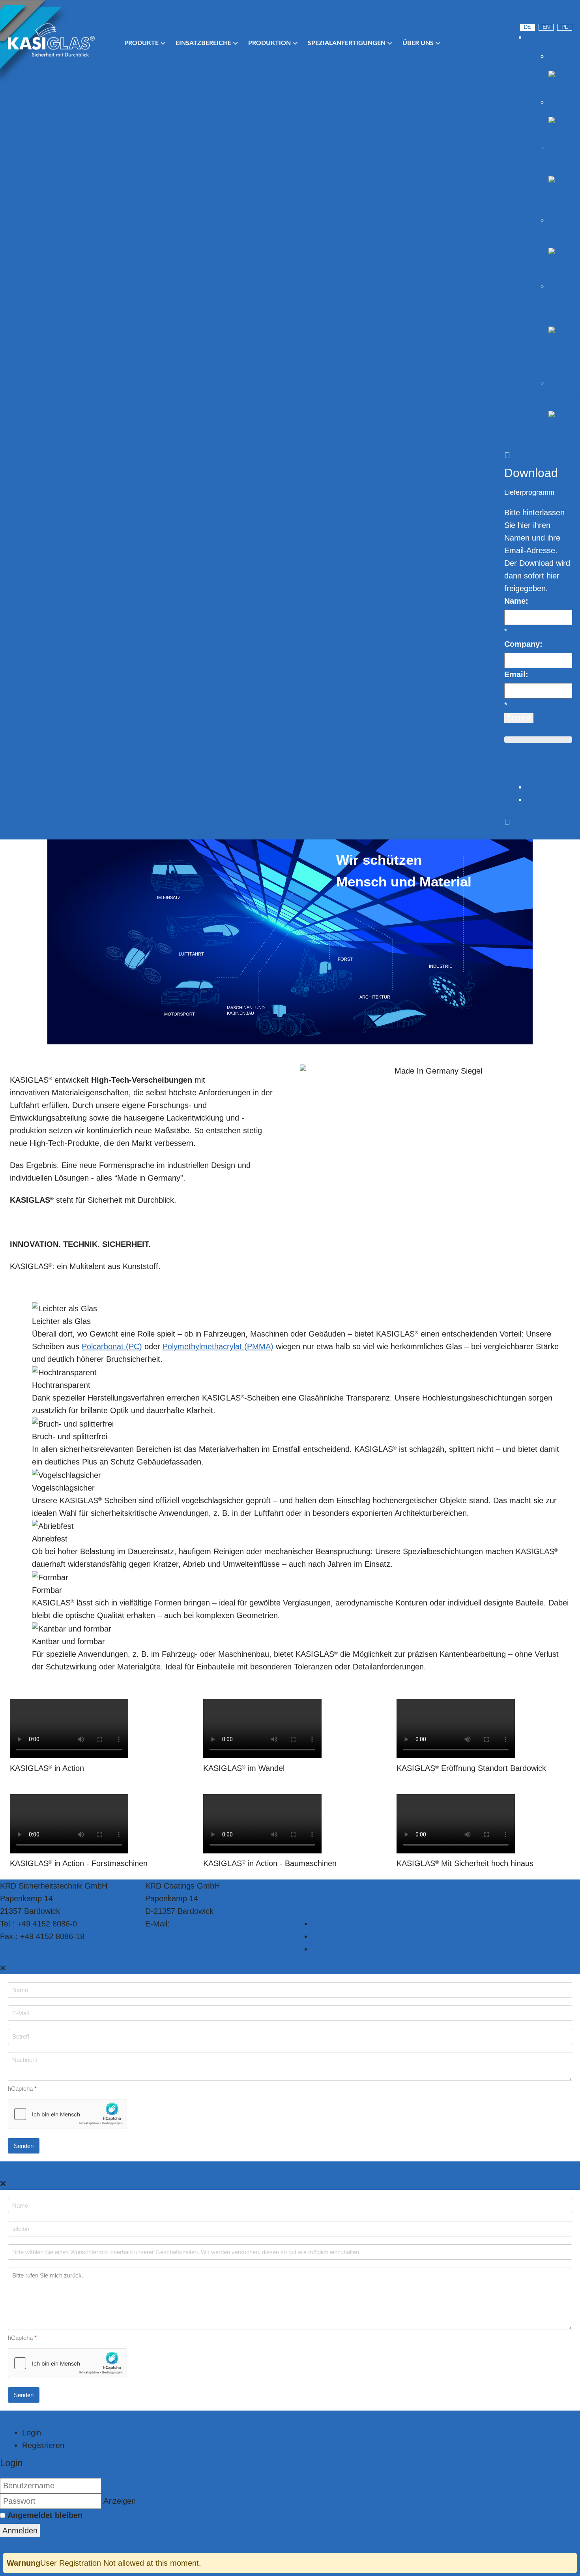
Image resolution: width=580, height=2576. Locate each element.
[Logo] (51, 40)
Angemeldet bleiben (45, 2515)
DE (528, 27)
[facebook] (568, 14)
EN (546, 27)
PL (565, 27)
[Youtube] (525, 14)
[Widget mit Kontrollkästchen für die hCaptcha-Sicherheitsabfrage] (67, 2114)
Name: (516, 601)
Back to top (456, 1924)
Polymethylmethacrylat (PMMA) (218, 1346)
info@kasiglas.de (202, 1924)
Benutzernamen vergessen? (51, 2544)
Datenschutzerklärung (350, 1924)
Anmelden (20, 2531)
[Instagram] (546, 14)
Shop (535, 37)
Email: (516, 674)
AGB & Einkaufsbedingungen (363, 1949)
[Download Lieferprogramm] (507, 774)
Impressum (332, 1936)
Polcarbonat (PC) (112, 1346)
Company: (523, 644)
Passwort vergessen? (139, 2544)
